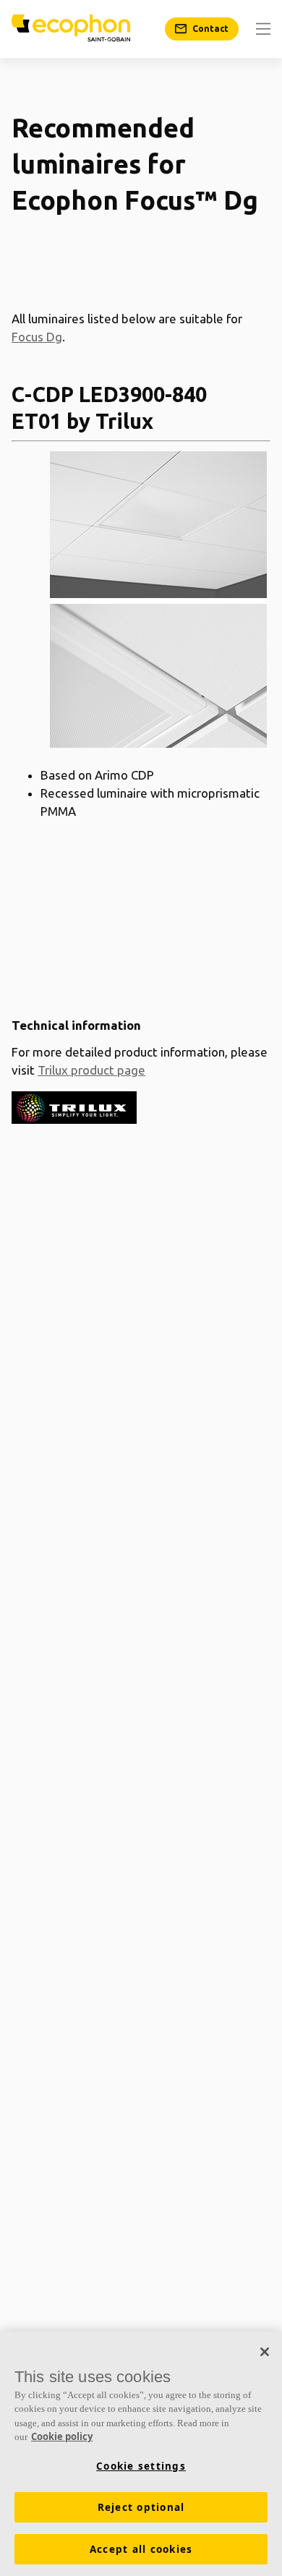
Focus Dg (37, 337)
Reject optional (141, 2507)
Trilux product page (91, 1070)
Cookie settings (141, 2466)
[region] (141, 2454)
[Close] (265, 2352)
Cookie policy (62, 2436)
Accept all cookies (141, 2549)
